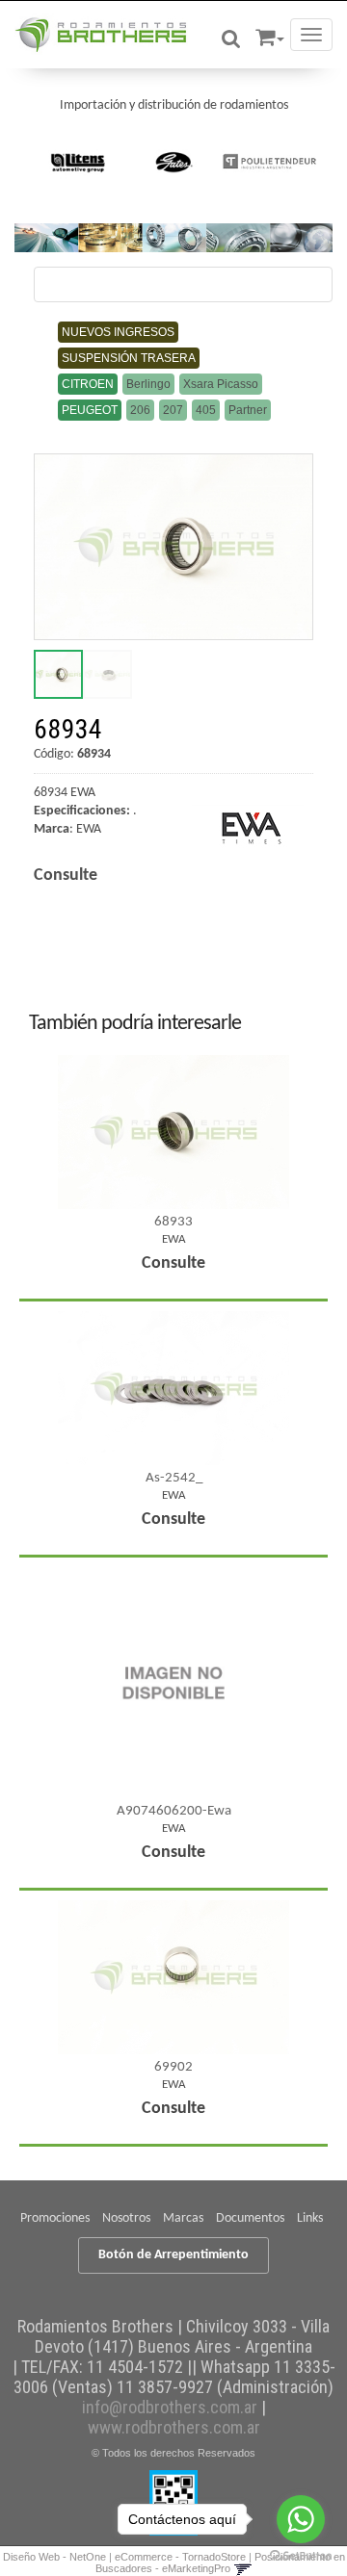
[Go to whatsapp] (301, 2519)
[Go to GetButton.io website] (301, 2556)
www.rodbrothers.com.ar (174, 2427)
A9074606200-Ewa (174, 1811)
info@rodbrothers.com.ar (170, 2407)
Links (310, 2218)
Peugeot (90, 410)
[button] (270, 34)
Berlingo (148, 384)
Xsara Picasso (221, 384)
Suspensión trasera (129, 358)
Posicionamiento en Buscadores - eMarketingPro (220, 2563)
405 (206, 410)
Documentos (250, 2218)
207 (173, 410)
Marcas (183, 2218)
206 (140, 410)
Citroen (88, 384)
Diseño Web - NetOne (54, 2557)
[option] (79, 162)
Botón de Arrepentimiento (173, 2255)
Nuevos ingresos (118, 332)
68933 (173, 1222)
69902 (173, 2067)
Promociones (55, 2218)
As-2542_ (174, 1478)
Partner (248, 410)
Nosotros (126, 2218)
